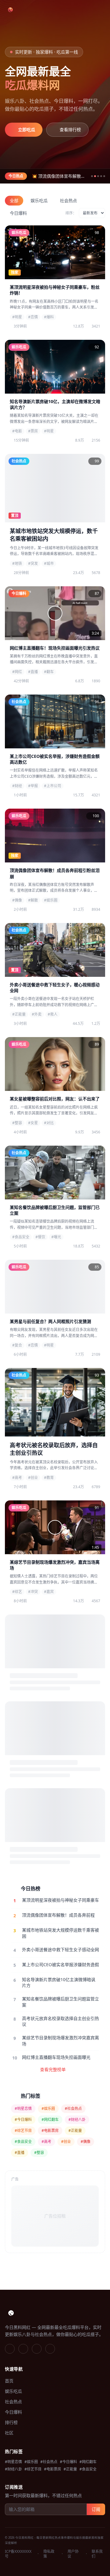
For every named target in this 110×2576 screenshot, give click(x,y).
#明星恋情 (23, 2109)
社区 (9, 2433)
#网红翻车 (50, 2120)
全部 (14, 200)
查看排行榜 (70, 130)
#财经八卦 (77, 2120)
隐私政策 (49, 2554)
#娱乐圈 (48, 2109)
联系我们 (97, 2554)
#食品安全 (23, 2142)
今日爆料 (18, 213)
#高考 (46, 2142)
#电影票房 (50, 2131)
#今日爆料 (23, 2120)
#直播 (20, 2153)
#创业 (66, 2142)
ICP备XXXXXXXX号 (18, 2554)
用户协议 (73, 2554)
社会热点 (68, 200)
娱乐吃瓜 (39, 200)
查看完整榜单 (53, 2069)
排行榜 (11, 2422)
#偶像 (86, 2142)
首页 (9, 2381)
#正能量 (75, 2131)
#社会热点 (73, 2109)
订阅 (96, 2509)
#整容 (39, 2153)
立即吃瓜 (27, 130)
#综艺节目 (23, 2131)
